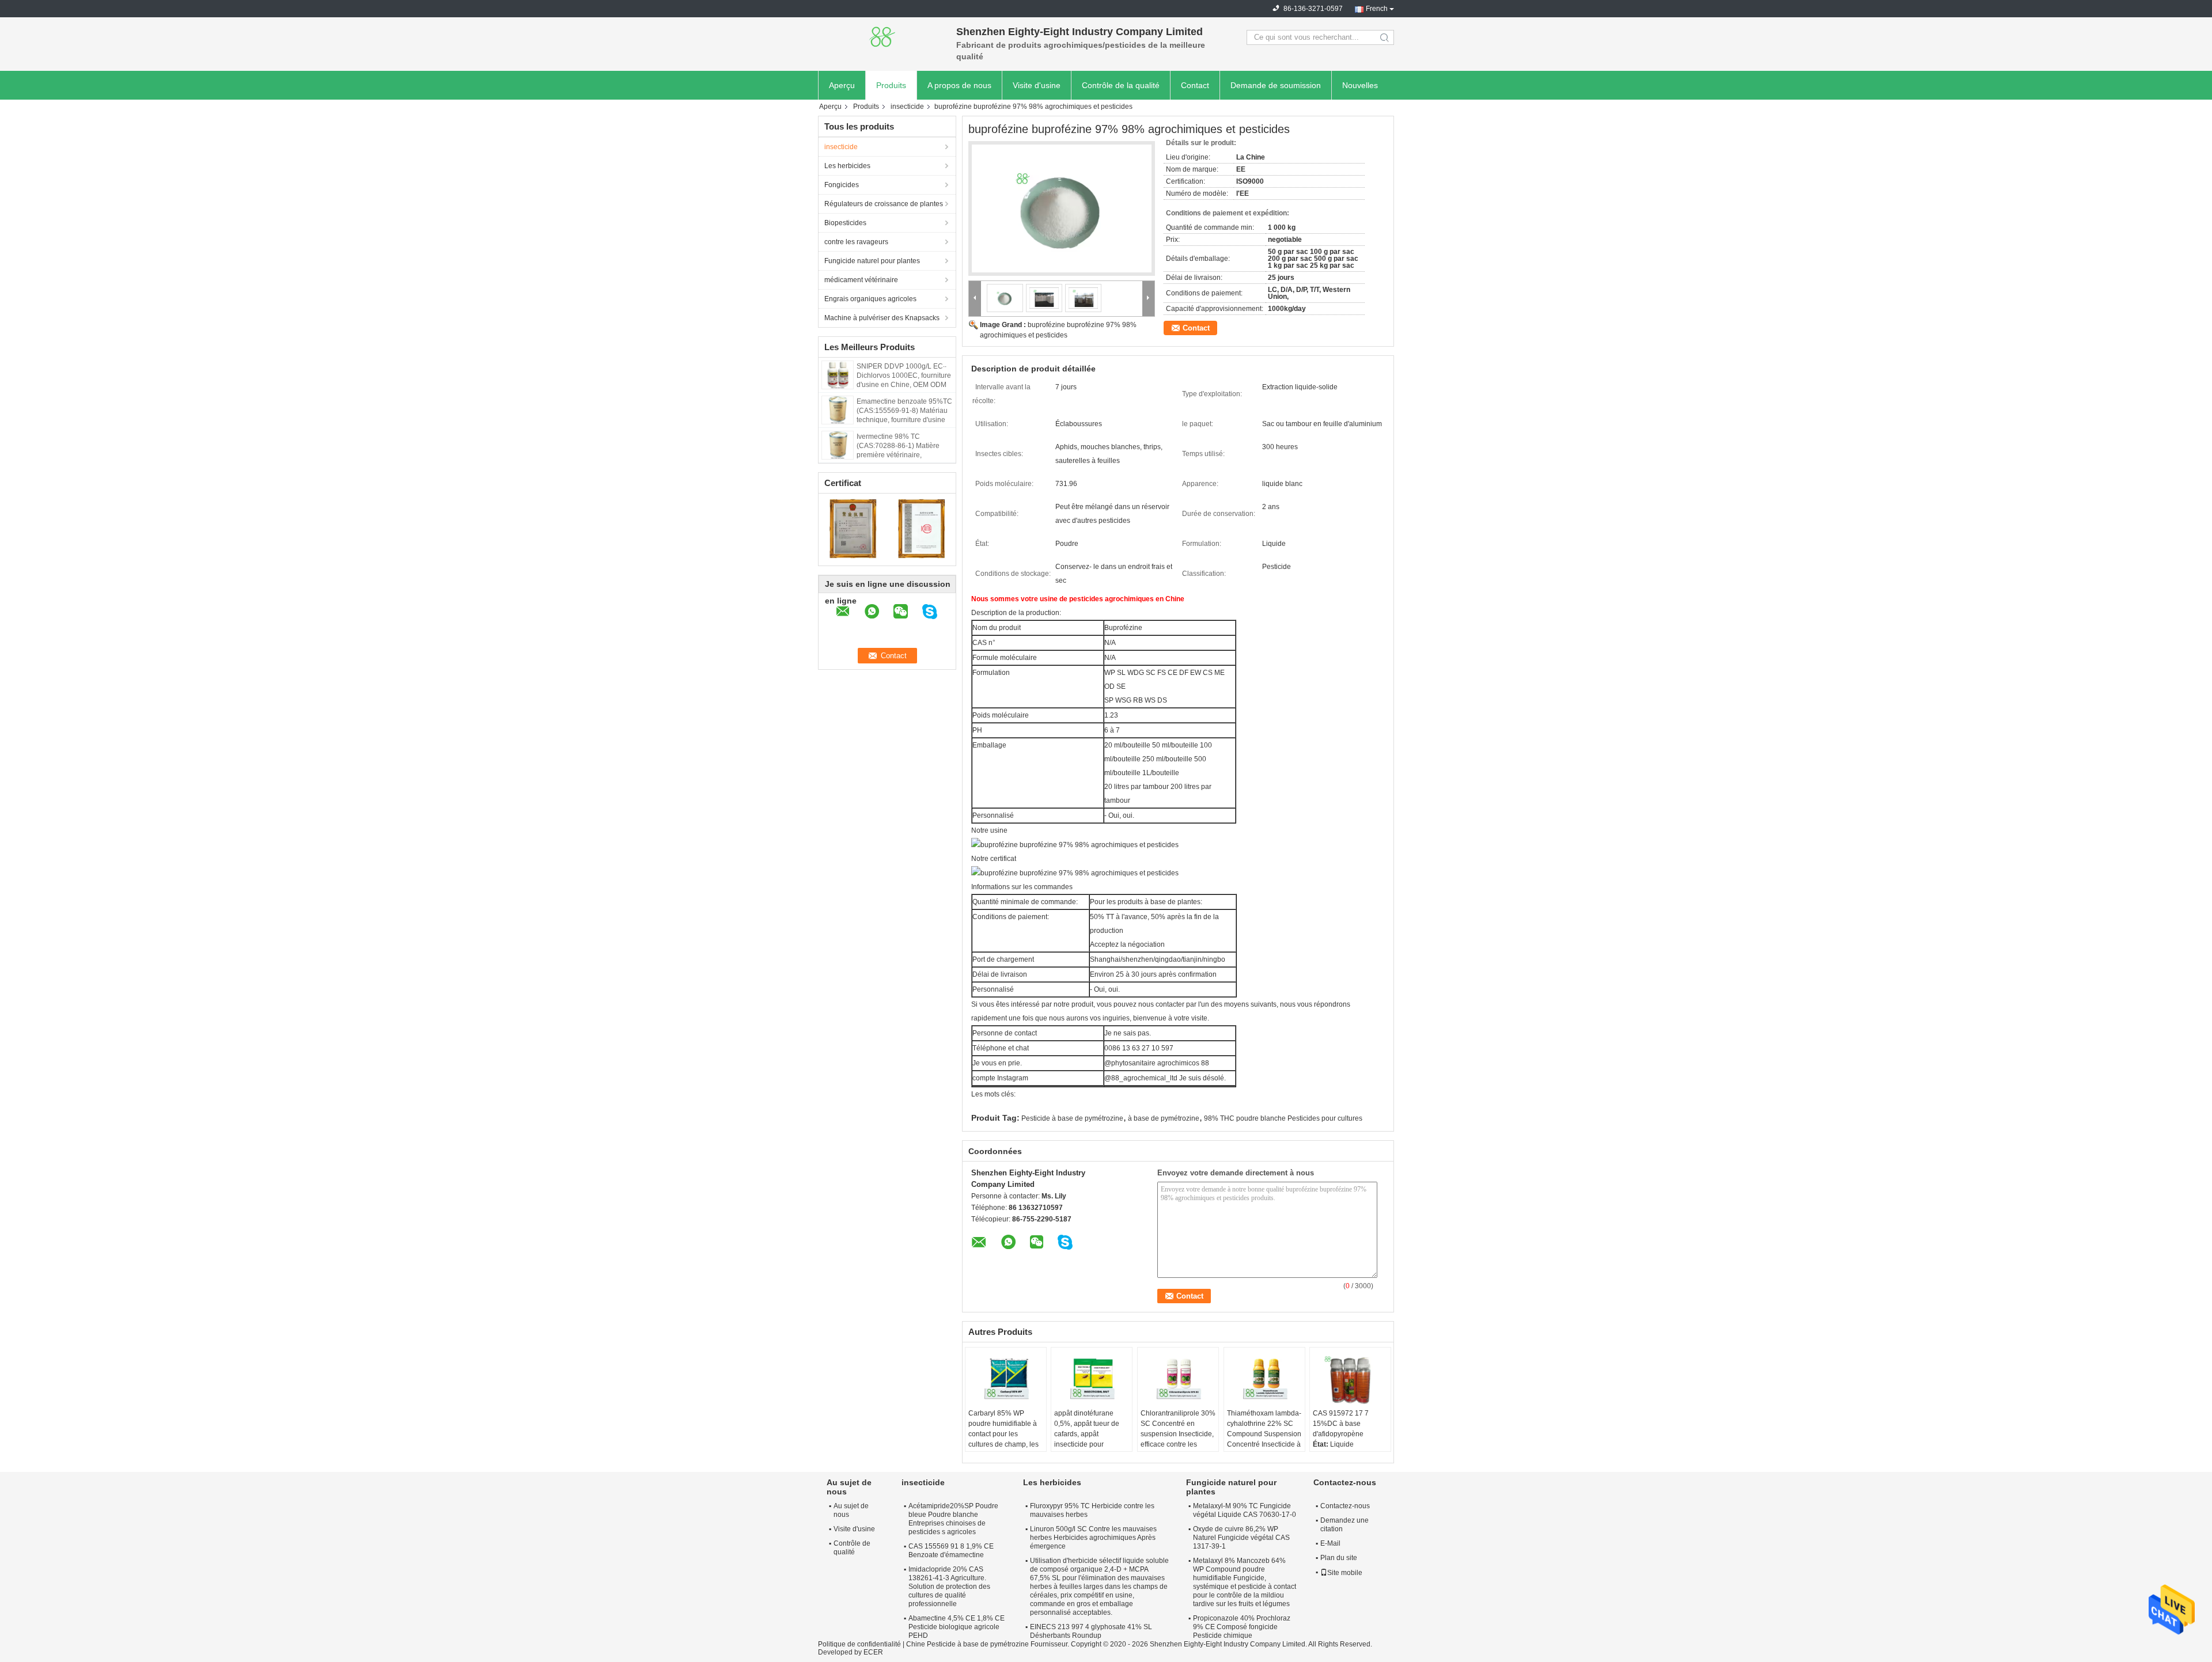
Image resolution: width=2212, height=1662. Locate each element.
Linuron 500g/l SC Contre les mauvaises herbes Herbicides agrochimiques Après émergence (1093, 1538)
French (1377, 9)
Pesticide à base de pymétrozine (1072, 1118)
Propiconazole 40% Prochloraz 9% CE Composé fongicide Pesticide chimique (1242, 1627)
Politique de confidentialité (859, 1644)
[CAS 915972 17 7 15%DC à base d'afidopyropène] (1350, 1379)
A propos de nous (959, 85)
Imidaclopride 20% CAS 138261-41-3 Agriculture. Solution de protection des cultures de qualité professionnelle (949, 1587)
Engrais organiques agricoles (870, 299)
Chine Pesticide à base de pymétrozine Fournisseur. (988, 1644)
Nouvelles (1360, 85)
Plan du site (1339, 1558)
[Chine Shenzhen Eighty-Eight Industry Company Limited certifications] (853, 528)
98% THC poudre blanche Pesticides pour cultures (1283, 1118)
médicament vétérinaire (861, 280)
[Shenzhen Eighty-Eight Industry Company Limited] (881, 37)
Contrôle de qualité (852, 1548)
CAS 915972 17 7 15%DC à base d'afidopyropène (1341, 1424)
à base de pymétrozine (1164, 1118)
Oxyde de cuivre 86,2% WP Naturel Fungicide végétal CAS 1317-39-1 (1241, 1538)
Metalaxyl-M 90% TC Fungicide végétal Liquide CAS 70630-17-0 (1245, 1510)
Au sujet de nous (851, 1510)
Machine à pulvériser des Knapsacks (882, 318)
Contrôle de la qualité (1121, 85)
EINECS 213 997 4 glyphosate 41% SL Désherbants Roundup (1091, 1631)
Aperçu (842, 85)
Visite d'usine (1037, 85)
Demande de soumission (1276, 85)
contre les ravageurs (856, 242)
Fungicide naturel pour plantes (872, 261)
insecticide (907, 107)
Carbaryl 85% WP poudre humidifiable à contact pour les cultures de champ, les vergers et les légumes (1004, 1434)
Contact (1195, 85)
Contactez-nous (1345, 1506)
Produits (891, 85)
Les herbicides (847, 166)
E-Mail (1330, 1543)
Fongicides (842, 185)
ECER (873, 1652)
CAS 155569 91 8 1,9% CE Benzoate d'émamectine (951, 1551)
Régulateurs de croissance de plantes (884, 204)
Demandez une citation (1344, 1525)
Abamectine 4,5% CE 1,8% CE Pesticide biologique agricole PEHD (957, 1627)
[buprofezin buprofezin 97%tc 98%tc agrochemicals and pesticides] (1062, 208)
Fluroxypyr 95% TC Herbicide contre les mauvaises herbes (1092, 1510)
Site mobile (1345, 1573)
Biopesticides (845, 223)
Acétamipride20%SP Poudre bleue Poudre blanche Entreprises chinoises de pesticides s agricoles (953, 1519)
